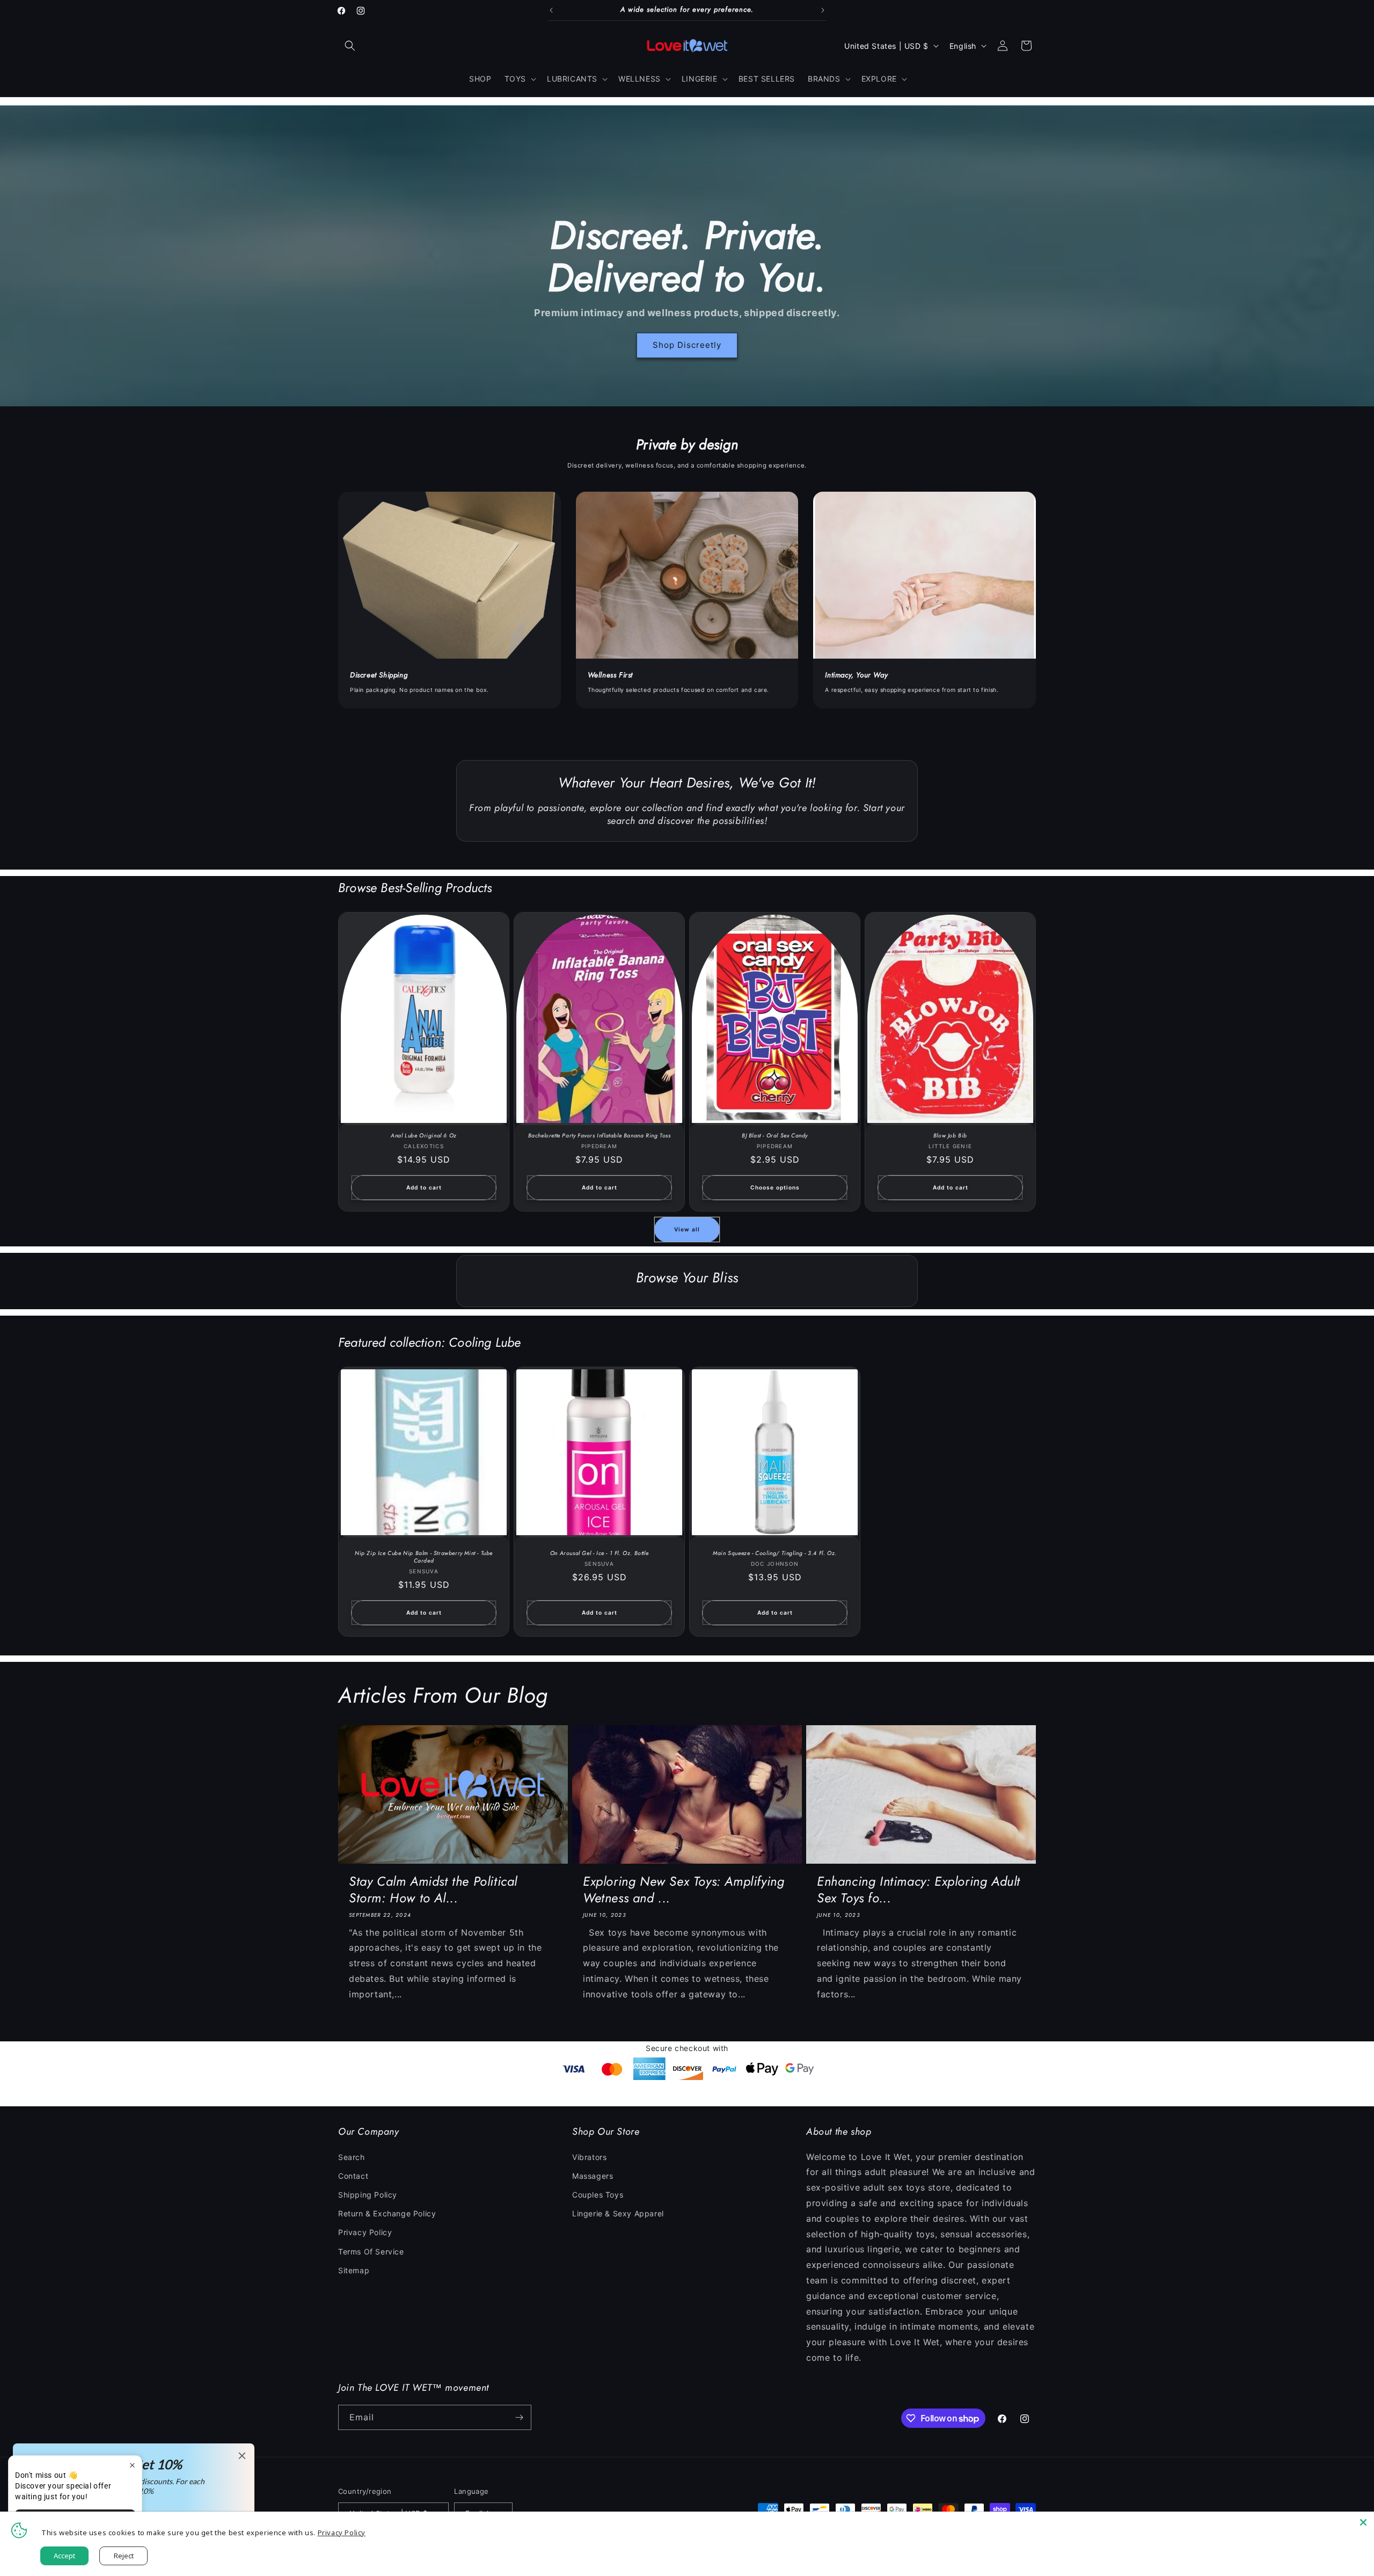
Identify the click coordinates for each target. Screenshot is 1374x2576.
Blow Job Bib (950, 1136)
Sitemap (354, 2270)
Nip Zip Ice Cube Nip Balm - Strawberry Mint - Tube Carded (424, 1557)
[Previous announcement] (551, 10)
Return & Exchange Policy (387, 2213)
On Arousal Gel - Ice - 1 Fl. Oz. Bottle (599, 1553)
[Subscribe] (519, 2417)
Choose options (775, 1187)
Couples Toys (598, 2195)
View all (687, 1229)
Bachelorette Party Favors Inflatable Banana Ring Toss (600, 1136)
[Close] (1363, 2522)
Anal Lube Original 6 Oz (424, 1136)
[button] (350, 46)
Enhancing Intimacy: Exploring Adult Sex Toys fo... (919, 1889)
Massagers (593, 2176)
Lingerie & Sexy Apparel (618, 2213)
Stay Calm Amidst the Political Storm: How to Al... (433, 1889)
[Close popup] (132, 2465)
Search (352, 2157)
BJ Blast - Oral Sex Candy (775, 1136)
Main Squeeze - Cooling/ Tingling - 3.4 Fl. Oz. (775, 1553)
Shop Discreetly (687, 345)
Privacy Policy (365, 2232)
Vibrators (589, 2157)
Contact (353, 2176)
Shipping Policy (368, 2195)
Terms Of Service (371, 2252)
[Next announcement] (823, 10)
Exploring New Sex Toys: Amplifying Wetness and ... (684, 1889)
